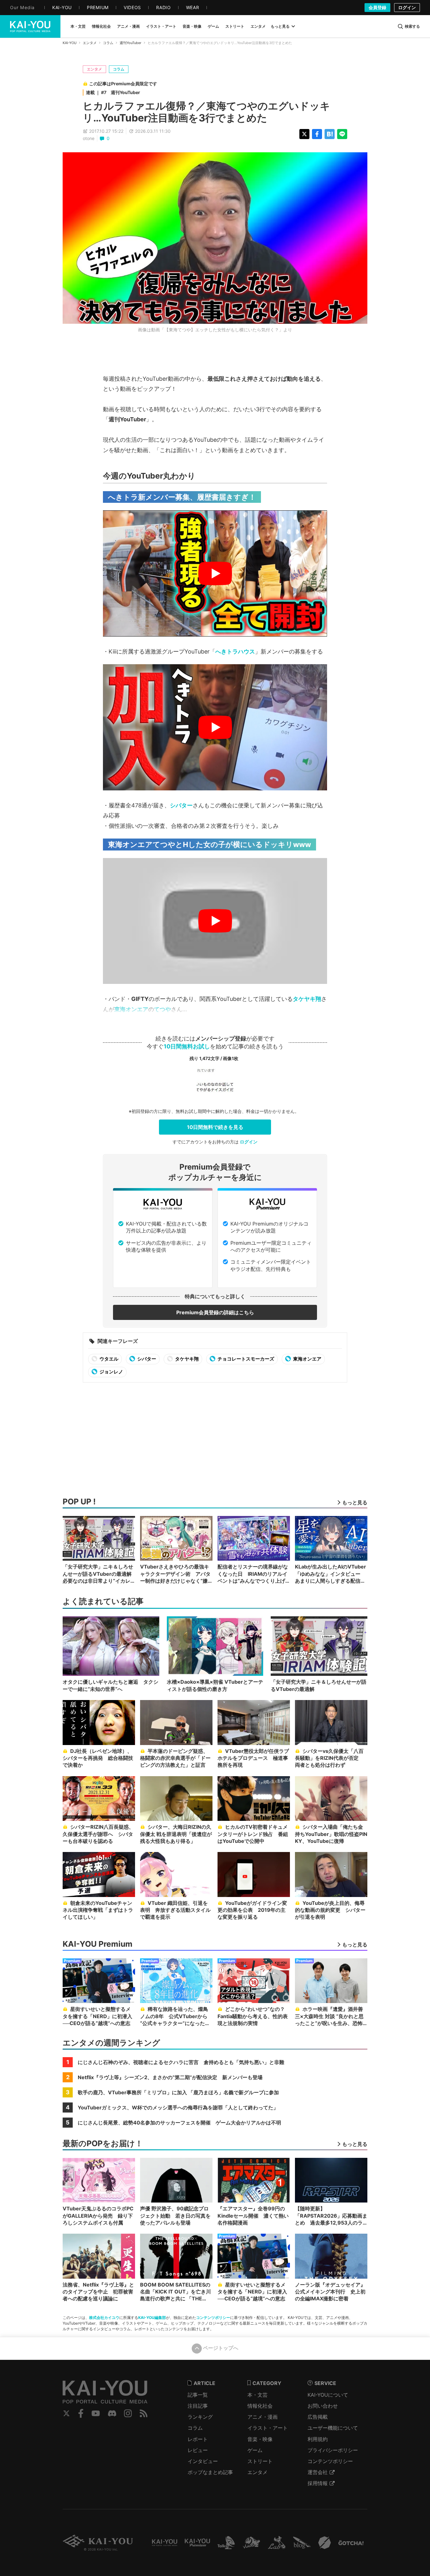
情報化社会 (260, 2406)
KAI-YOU (70, 43)
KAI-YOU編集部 (152, 2318)
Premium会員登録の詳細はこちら (215, 1312)
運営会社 (318, 2472)
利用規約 (318, 2439)
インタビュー (203, 2461)
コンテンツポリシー (213, 2318)
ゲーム (255, 2450)
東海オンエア (131, 1009)
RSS (144, 2413)
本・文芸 (257, 2395)
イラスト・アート (268, 2428)
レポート (198, 2439)
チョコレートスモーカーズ (245, 1359)
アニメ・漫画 (263, 2417)
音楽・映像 (260, 2439)
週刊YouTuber (130, 43)
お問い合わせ (323, 2406)
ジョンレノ (111, 1372)
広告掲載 (318, 2417)
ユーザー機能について (333, 2428)
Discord (112, 2413)
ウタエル (108, 1359)
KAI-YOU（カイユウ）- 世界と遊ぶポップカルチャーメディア (30, 26)
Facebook (81, 2413)
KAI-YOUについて (328, 2395)
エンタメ (90, 43)
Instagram (128, 2413)
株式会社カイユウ (104, 2318)
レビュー (198, 2450)
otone (89, 138)
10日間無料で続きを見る (215, 1127)
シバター (181, 805)
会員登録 (377, 7)
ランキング (200, 2417)
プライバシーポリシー (333, 2450)
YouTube (96, 2413)
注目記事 (198, 2406)
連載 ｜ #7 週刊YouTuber (113, 92)
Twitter (66, 2413)
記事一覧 (198, 2395)
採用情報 (318, 2483)
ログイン (407, 7)
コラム (108, 43)
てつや (162, 1009)
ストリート (260, 2461)
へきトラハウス (235, 651)
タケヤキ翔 (307, 999)
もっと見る (280, 26)
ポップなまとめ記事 (210, 2472)
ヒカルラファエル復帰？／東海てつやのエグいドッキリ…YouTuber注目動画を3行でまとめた (207, 112)
